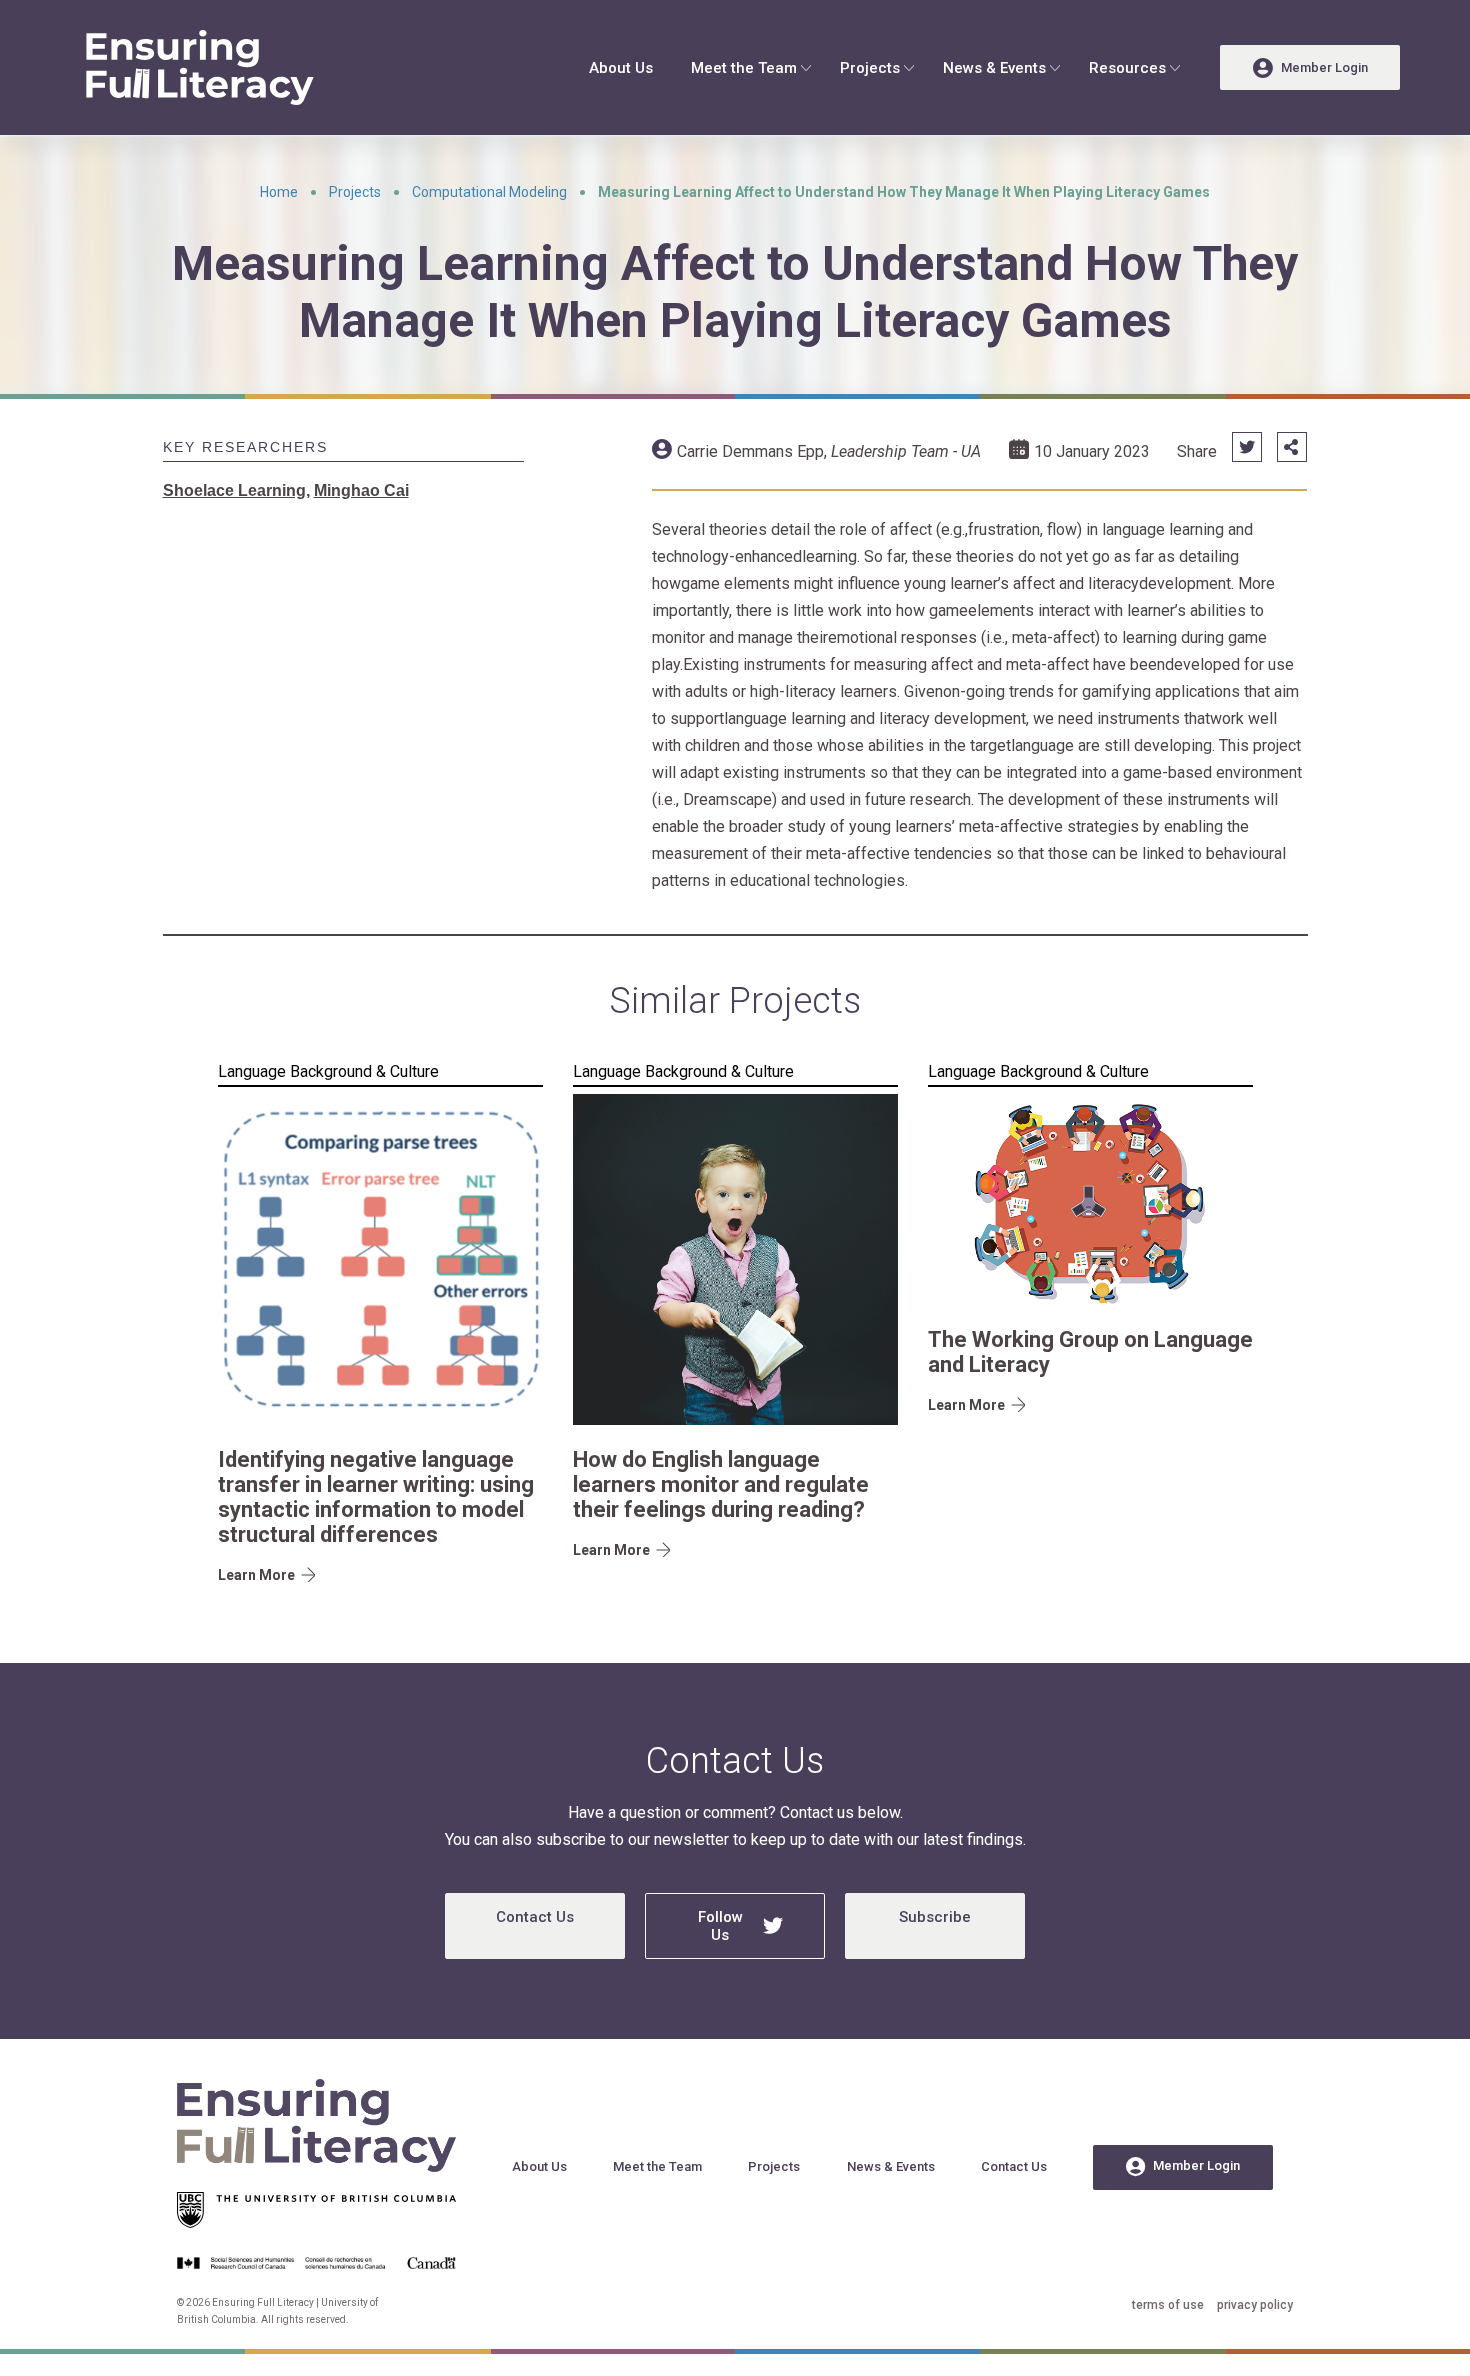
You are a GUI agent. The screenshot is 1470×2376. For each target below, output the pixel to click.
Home (279, 192)
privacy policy (1255, 2305)
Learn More (256, 1575)
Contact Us (535, 1917)
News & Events (994, 68)
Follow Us (720, 1926)
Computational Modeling (489, 192)
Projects (870, 68)
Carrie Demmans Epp (750, 451)
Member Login (1196, 2165)
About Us (621, 68)
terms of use (1168, 2305)
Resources (1127, 68)
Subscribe (935, 1917)
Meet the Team (744, 68)
